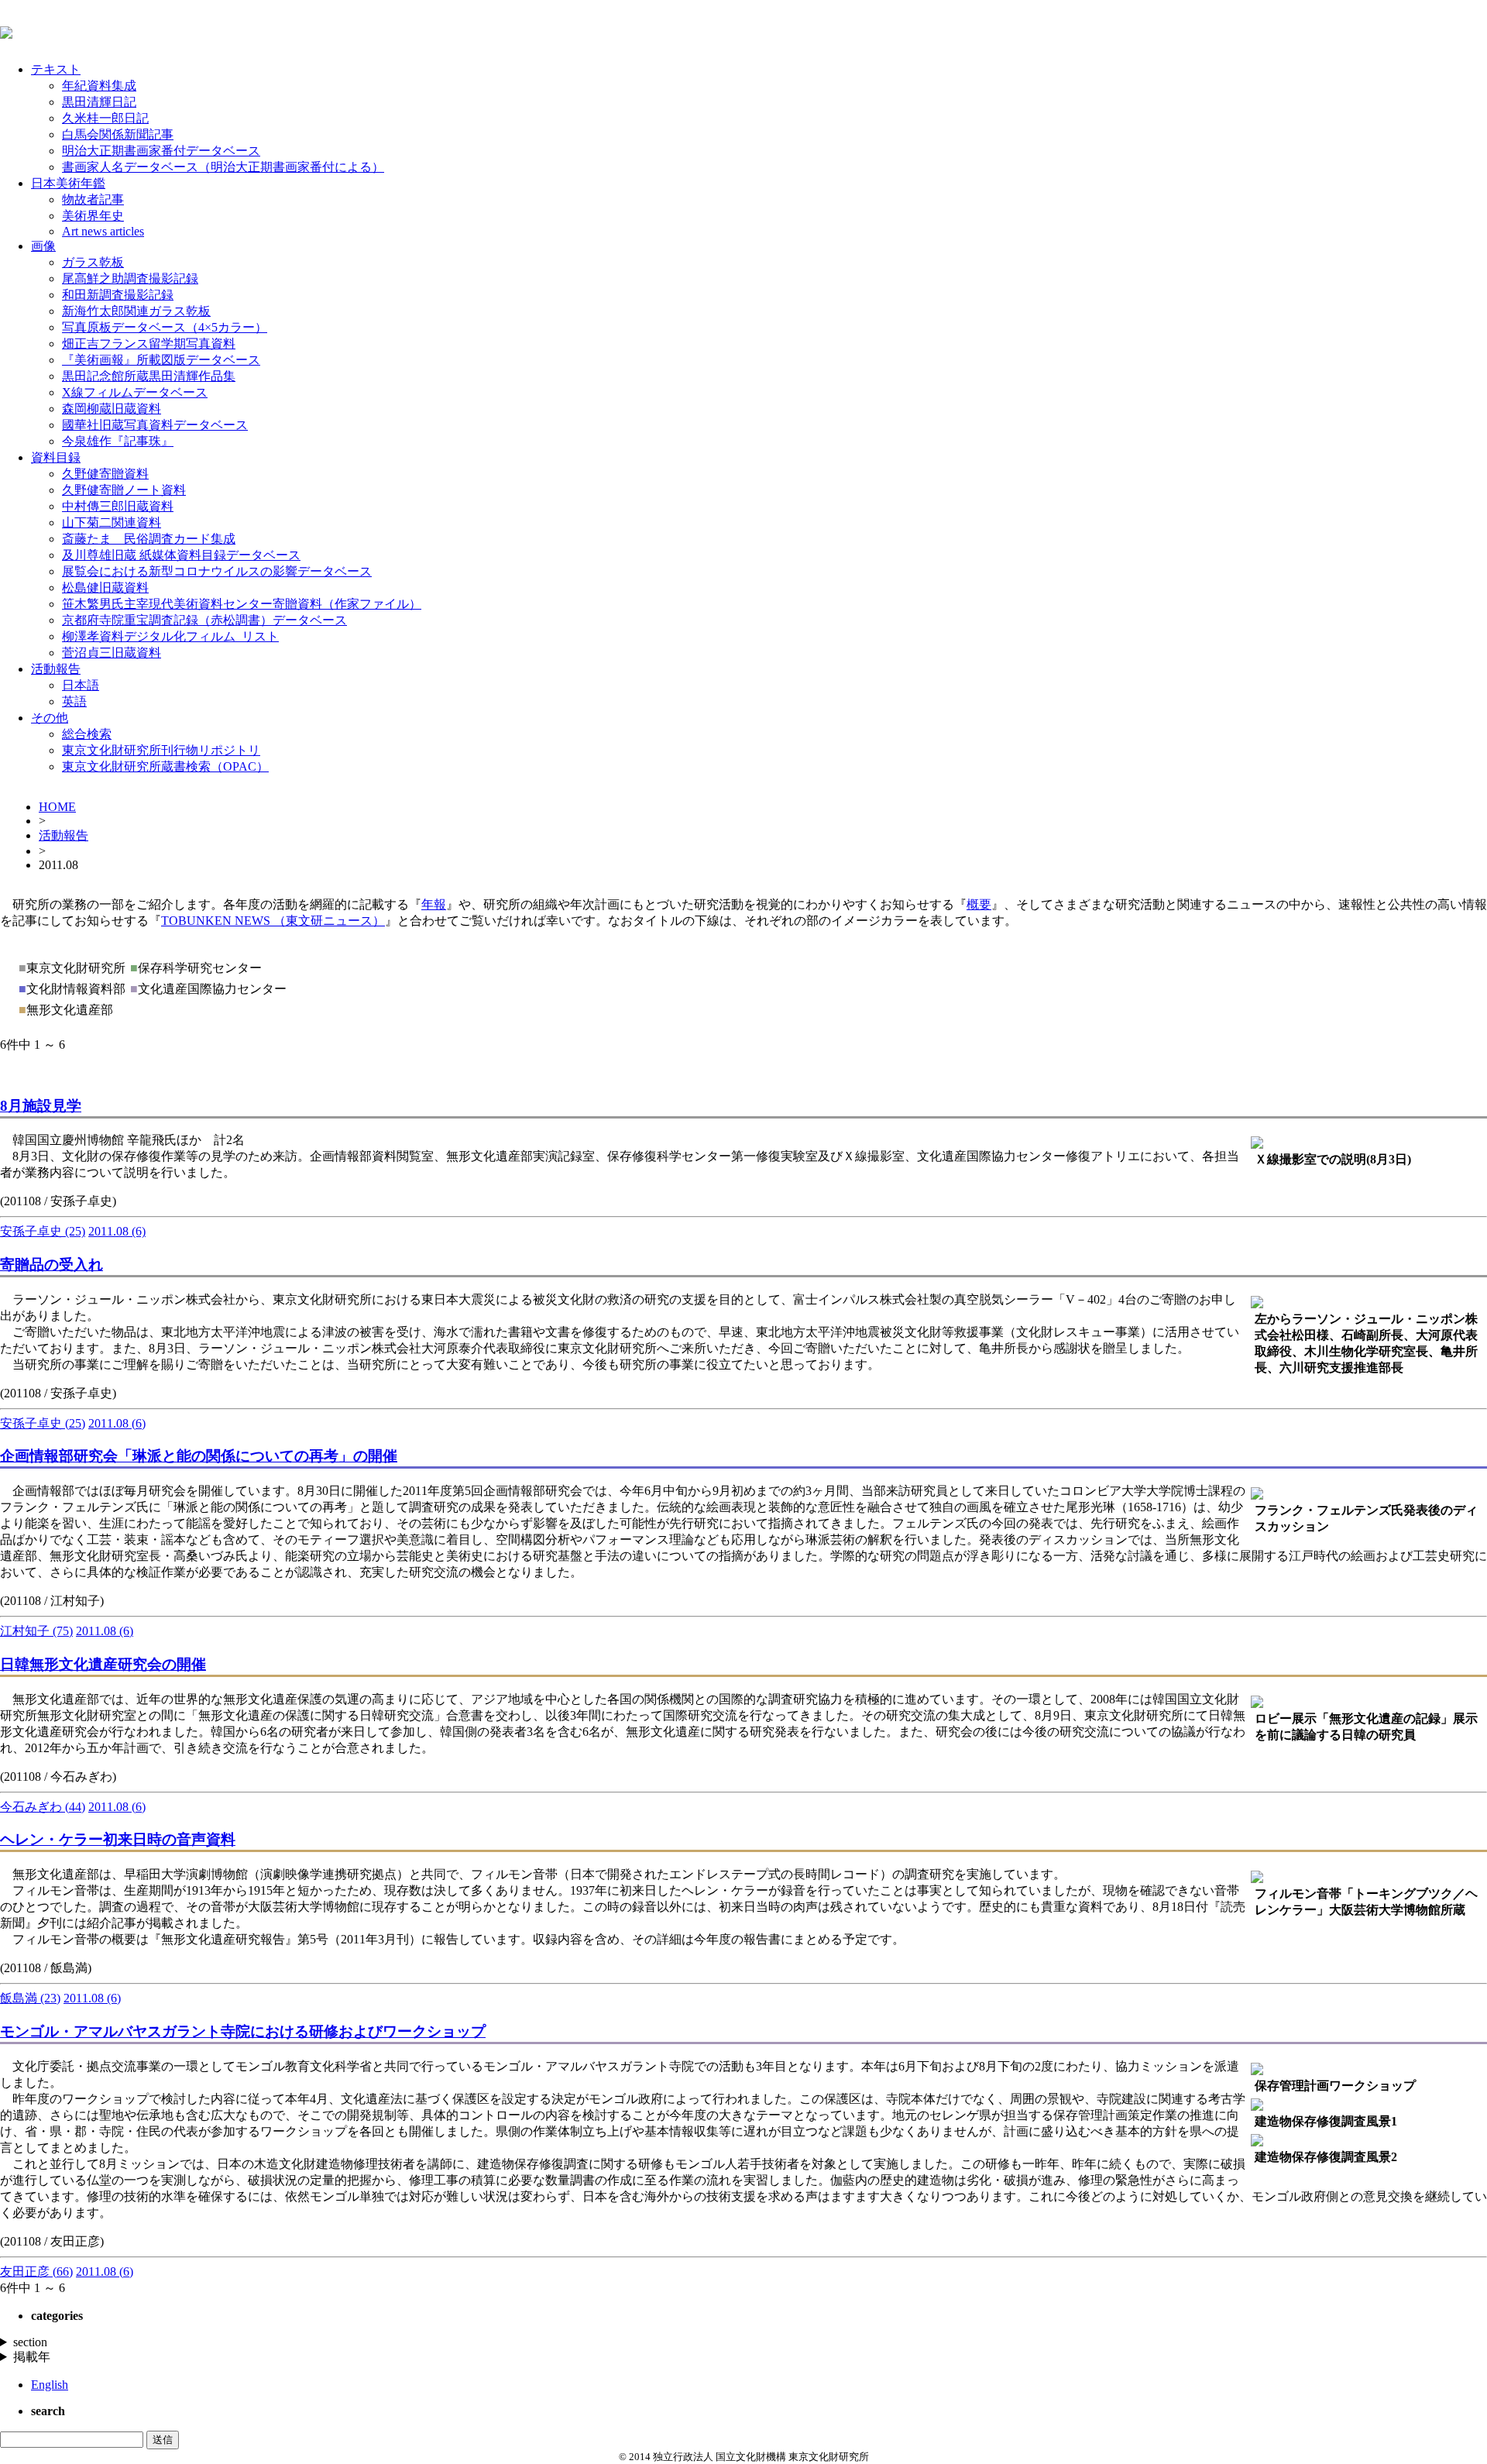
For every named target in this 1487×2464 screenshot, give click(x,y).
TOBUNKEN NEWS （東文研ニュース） (273, 921)
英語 (74, 701)
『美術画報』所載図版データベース (161, 360)
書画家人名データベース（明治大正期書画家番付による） (223, 167)
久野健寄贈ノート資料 (124, 490)
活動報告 (56, 669)
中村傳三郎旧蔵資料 (118, 506)
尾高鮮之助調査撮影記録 (130, 278)
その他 (50, 718)
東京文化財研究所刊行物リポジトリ (161, 750)
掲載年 (32, 2357)
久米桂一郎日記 (105, 118)
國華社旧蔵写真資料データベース (155, 425)
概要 (979, 904)
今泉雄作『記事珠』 (118, 441)
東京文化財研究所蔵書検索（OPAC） (165, 766)
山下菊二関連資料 (112, 522)
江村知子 (36, 1631)
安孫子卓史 (43, 1231)
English (50, 2385)
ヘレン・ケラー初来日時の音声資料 (118, 1839)
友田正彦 (36, 2272)
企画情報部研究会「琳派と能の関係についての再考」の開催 (199, 1456)
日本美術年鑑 (68, 183)
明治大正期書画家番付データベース (161, 151)
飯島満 (30, 1998)
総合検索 (87, 734)
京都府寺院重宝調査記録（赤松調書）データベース (204, 620)
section (30, 2342)
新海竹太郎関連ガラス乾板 (136, 311)
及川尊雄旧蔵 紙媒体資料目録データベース (181, 555)
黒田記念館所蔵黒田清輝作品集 (149, 376)
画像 (43, 246)
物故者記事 (93, 199)
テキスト (56, 69)
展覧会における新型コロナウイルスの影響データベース (217, 571)
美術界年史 (93, 216)
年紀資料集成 (99, 86)
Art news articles (103, 231)
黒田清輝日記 (99, 102)
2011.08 (117, 1231)
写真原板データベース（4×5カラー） (165, 327)
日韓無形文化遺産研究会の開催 (103, 1664)
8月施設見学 (41, 1106)
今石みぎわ (43, 1807)
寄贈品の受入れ (52, 1265)
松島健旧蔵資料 (105, 588)
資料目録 (56, 457)
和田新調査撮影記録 (118, 295)
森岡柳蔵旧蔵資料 (112, 409)
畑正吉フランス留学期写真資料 (149, 344)
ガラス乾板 (93, 262)
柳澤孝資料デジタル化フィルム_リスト (170, 636)
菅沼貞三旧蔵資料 (112, 653)
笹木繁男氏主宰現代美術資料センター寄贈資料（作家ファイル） (242, 604)
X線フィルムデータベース (135, 392)
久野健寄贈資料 (105, 474)
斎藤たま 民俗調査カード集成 (149, 539)
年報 (434, 904)
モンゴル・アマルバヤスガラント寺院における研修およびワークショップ (243, 2031)
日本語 (81, 685)
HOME (57, 807)
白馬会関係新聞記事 (118, 134)
